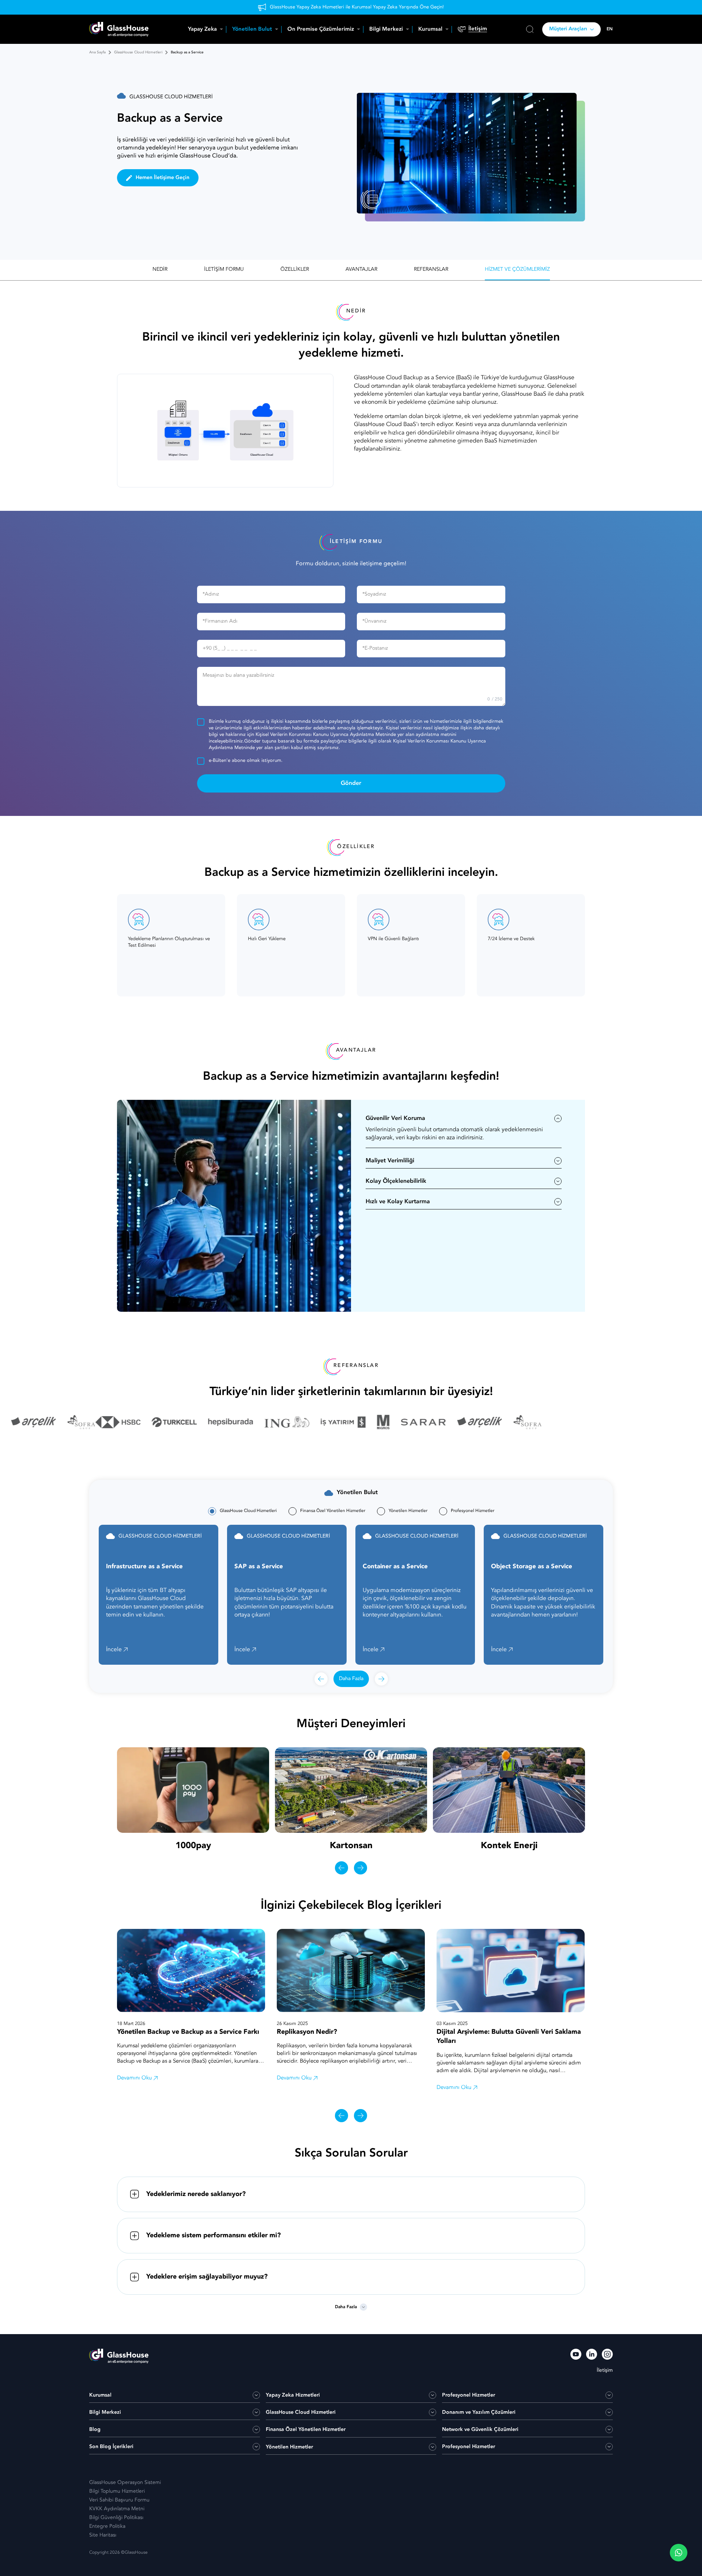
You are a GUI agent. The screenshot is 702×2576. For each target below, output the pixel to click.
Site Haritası (103, 2535)
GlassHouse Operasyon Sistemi (125, 2482)
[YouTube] (576, 2355)
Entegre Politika (107, 2526)
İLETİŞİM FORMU (224, 269)
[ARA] (530, 29)
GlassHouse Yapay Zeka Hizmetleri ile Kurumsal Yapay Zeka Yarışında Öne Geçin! (357, 7)
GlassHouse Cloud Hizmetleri (138, 52)
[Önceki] (321, 1679)
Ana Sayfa (97, 52)
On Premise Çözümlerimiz (321, 29)
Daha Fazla (351, 1679)
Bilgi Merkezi (386, 29)
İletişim (478, 29)
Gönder (351, 783)
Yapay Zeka (202, 29)
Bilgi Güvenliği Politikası (116, 2518)
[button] (679, 2553)
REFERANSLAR (431, 269)
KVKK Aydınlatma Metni (117, 2509)
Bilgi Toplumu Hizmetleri (117, 2491)
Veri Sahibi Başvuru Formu (119, 2500)
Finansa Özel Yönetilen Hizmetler (306, 2429)
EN (610, 29)
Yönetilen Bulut (252, 29)
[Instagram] (607, 2355)
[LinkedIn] (592, 2355)
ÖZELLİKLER (295, 269)
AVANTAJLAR (361, 269)
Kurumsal (430, 29)
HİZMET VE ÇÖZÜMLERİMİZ (517, 269)
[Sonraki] (381, 1679)
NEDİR (160, 269)
